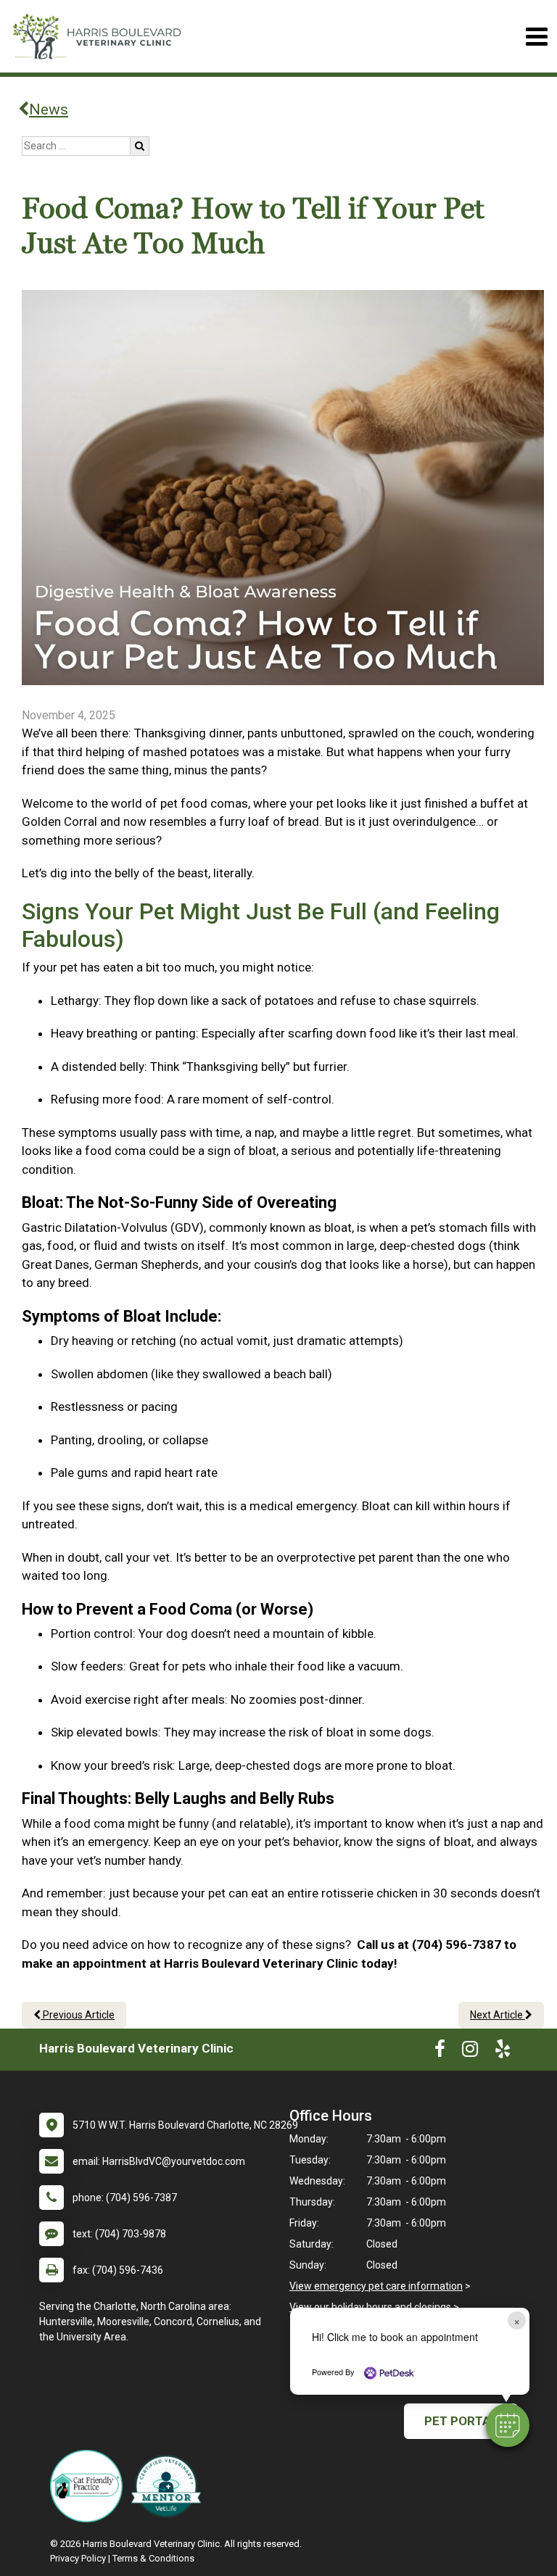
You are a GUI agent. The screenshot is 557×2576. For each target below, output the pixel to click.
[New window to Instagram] (470, 2052)
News (49, 109)
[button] (508, 2425)
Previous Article (78, 2015)
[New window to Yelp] (503, 2052)
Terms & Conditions (153, 2558)
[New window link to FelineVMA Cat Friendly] (90, 2486)
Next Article (498, 2015)
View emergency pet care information (376, 2286)
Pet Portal (461, 2421)
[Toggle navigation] (536, 37)
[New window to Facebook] (440, 2052)
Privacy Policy (78, 2558)
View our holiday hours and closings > (374, 2307)
